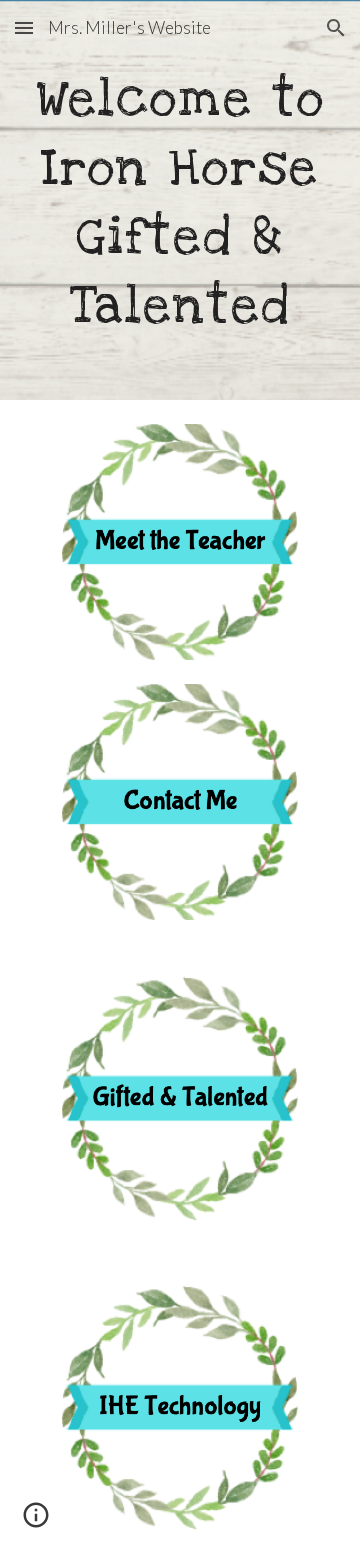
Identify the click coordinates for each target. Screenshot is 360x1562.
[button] (24, 27)
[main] (180, 200)
